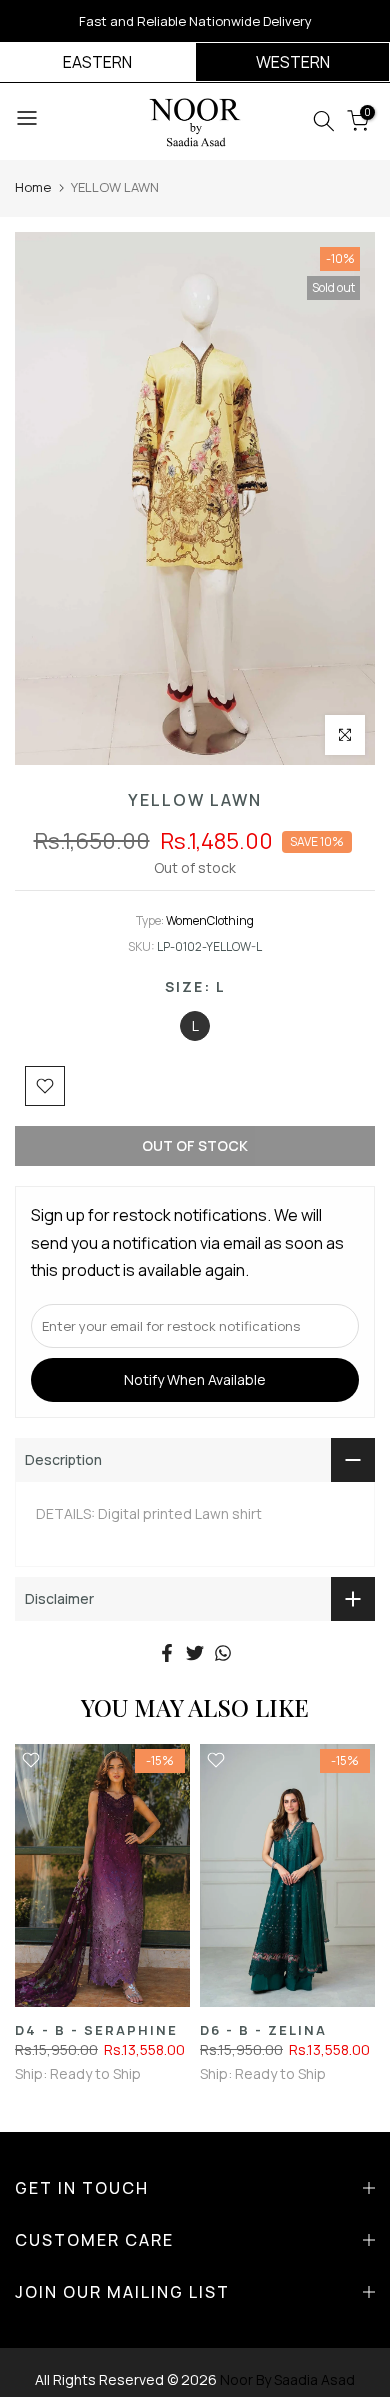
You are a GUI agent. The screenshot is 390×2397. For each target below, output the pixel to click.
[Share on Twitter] (195, 1653)
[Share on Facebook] (167, 1653)
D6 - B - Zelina (263, 2029)
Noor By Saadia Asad (287, 2379)
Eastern (97, 62)
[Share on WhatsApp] (223, 1653)
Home (33, 187)
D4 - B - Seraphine (96, 2029)
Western (293, 62)
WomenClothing (210, 920)
